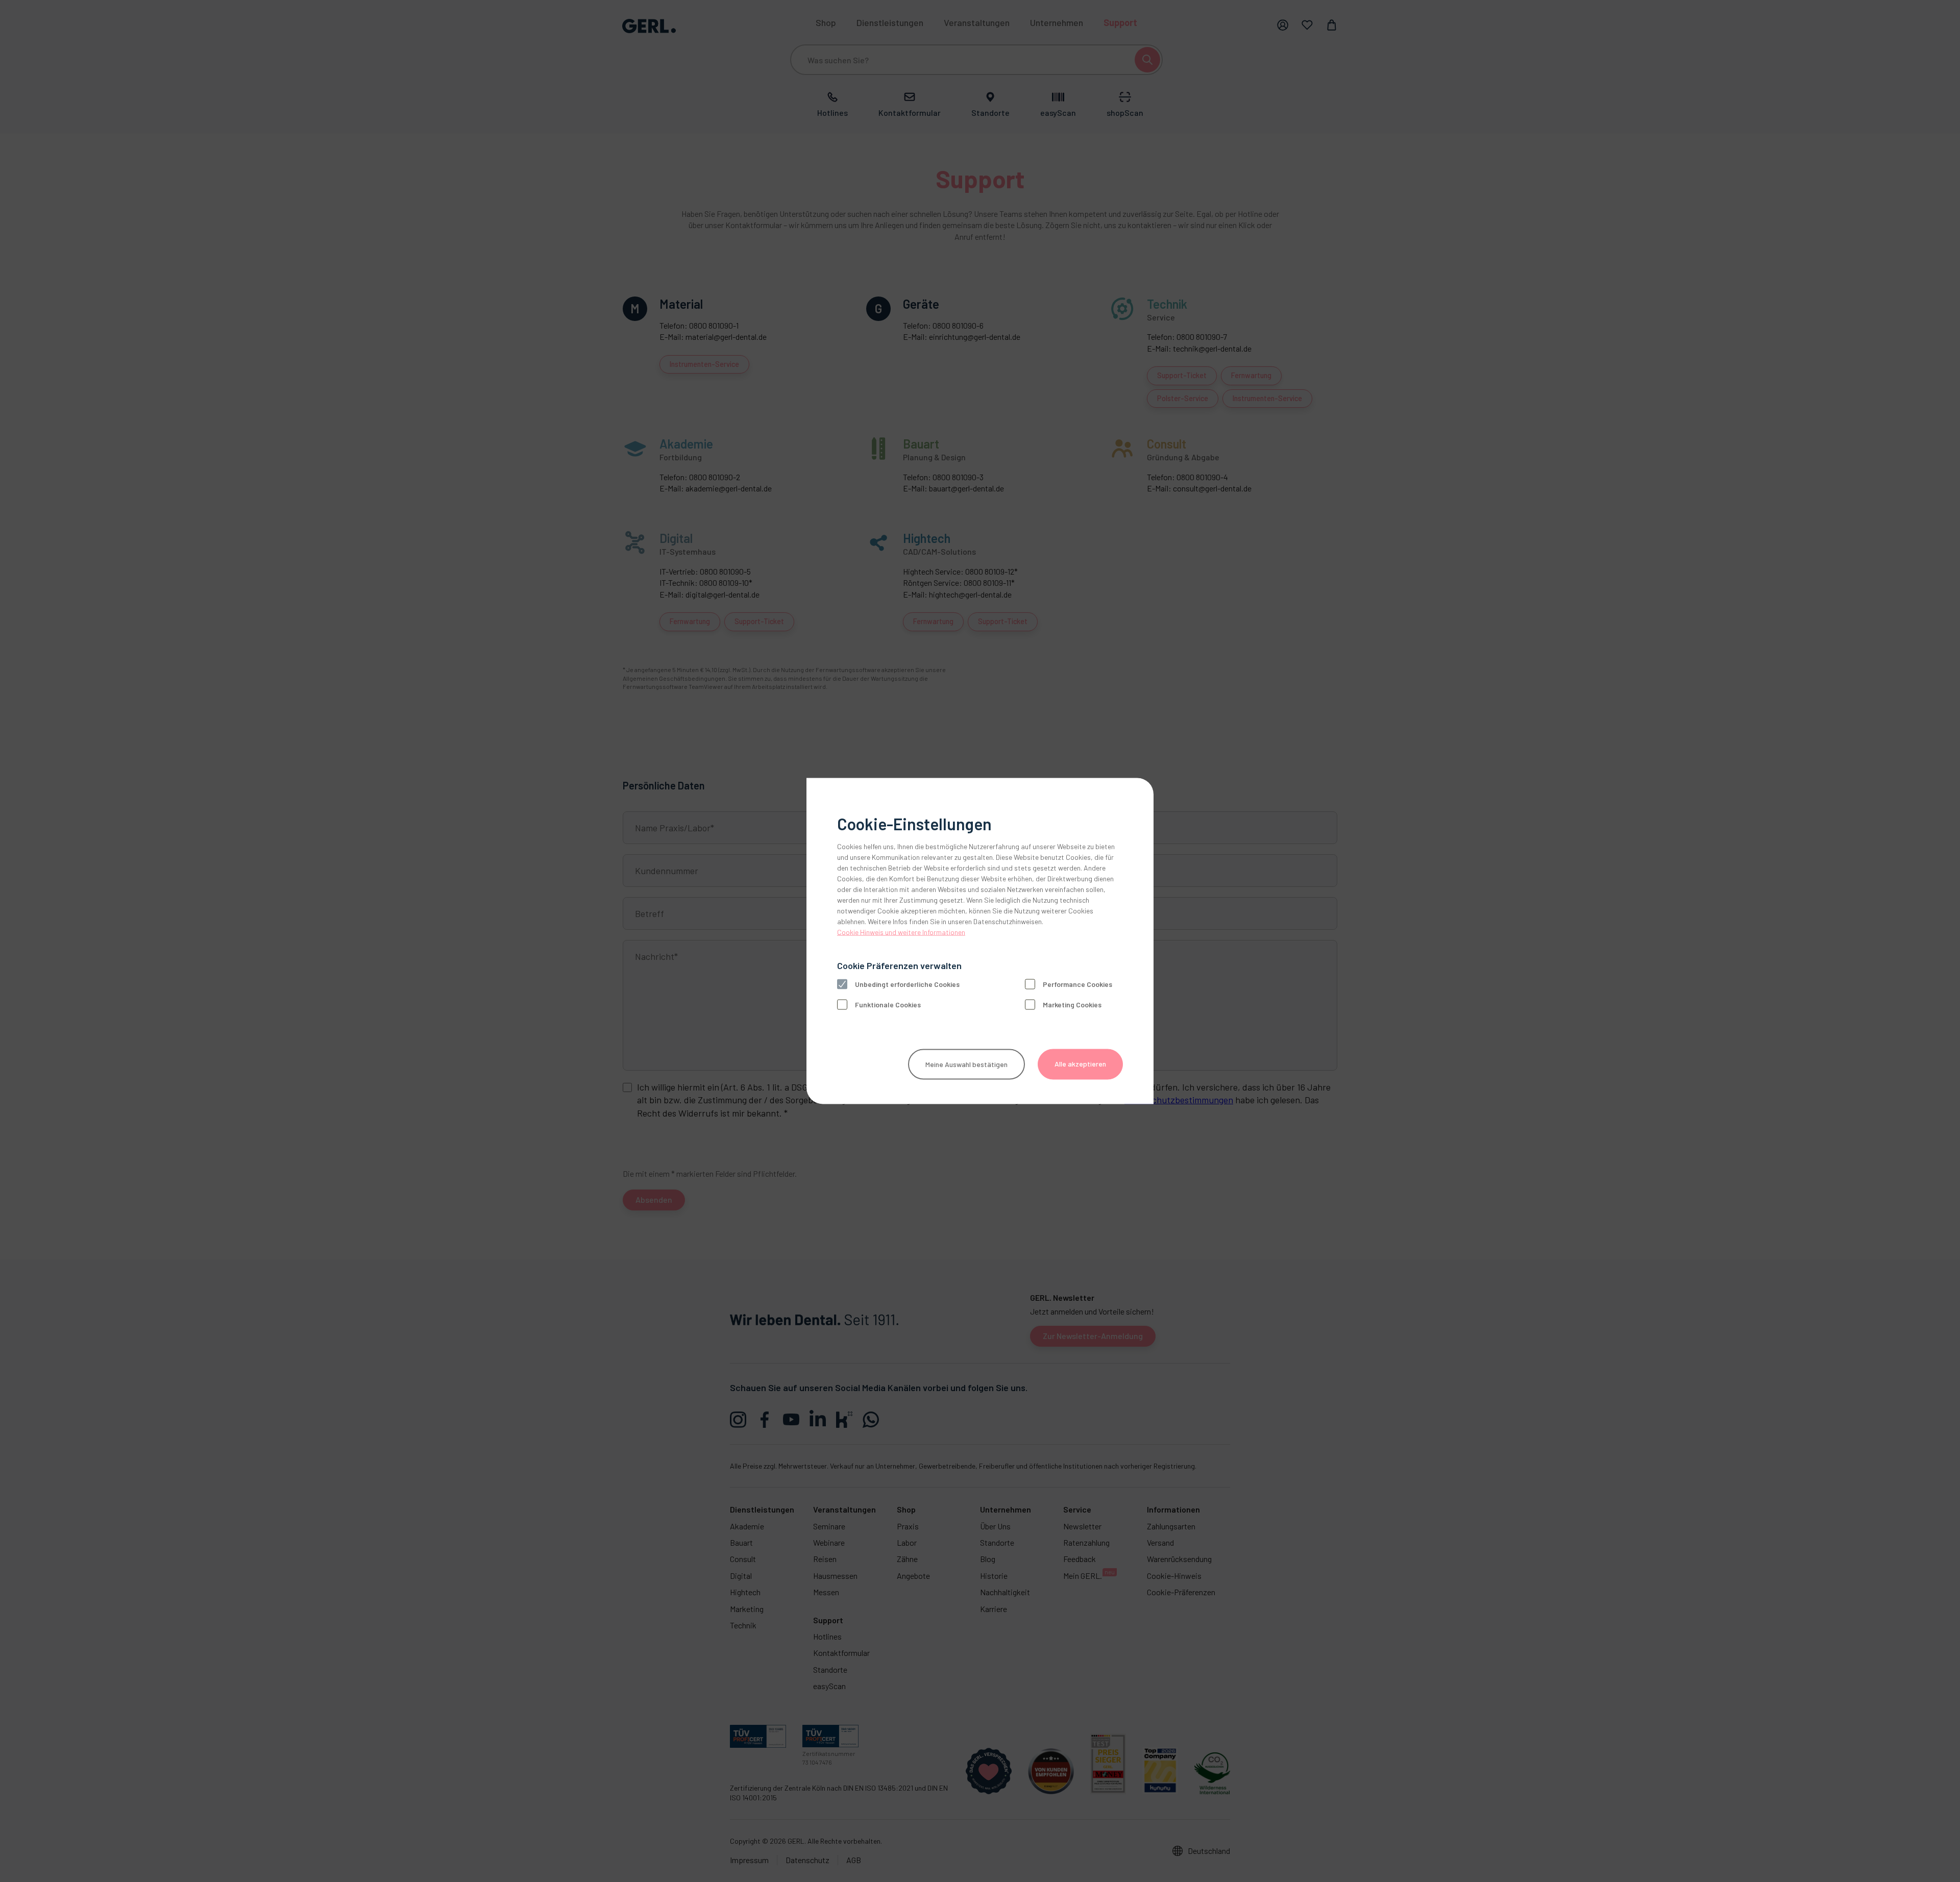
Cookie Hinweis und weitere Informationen (901, 932)
